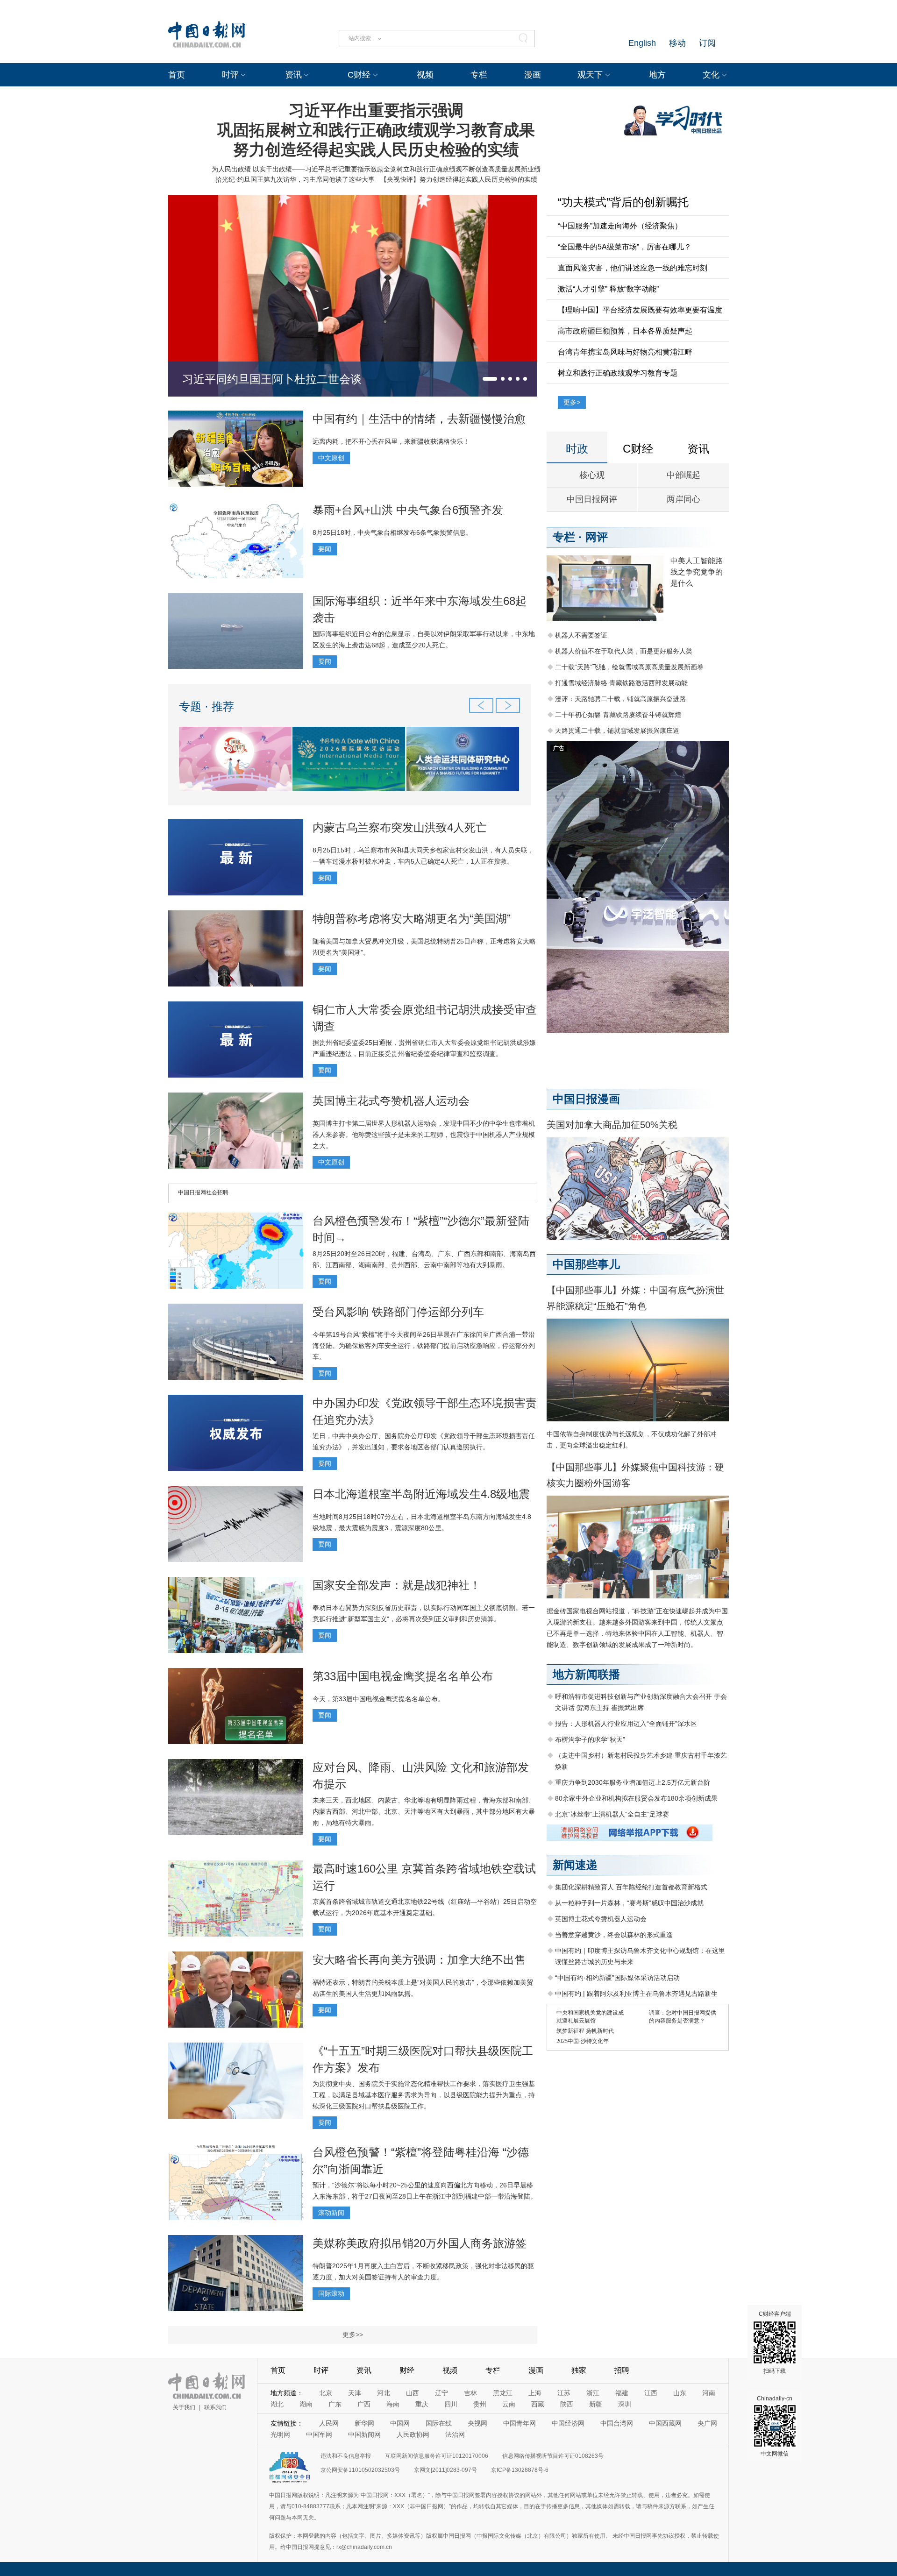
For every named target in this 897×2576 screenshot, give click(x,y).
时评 (230, 75)
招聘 (622, 2370)
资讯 (293, 75)
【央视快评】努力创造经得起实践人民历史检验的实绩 (459, 179)
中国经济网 (568, 2423)
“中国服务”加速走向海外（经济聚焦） (620, 226)
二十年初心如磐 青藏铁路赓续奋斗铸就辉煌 (618, 715)
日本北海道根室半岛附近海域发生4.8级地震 (421, 1494)
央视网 (477, 2423)
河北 (384, 2393)
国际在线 (439, 2423)
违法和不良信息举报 (346, 2456)
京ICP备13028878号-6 (520, 2470)
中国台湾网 (617, 2423)
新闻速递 (575, 1865)
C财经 (359, 75)
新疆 (596, 2404)
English (642, 43)
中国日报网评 (592, 499)
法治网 (455, 2434)
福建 (622, 2393)
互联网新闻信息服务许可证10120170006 (437, 2456)
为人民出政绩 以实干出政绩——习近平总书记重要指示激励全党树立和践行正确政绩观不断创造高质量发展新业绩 (376, 169)
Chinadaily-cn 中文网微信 (775, 2426)
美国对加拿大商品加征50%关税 (612, 1125)
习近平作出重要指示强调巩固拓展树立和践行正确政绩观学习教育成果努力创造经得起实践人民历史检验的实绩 (376, 130)
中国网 (400, 2423)
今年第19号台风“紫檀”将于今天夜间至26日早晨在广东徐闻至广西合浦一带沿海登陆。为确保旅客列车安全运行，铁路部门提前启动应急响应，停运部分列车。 (424, 1346)
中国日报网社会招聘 (203, 1192)
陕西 (567, 2404)
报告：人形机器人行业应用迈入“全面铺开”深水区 (626, 1724)
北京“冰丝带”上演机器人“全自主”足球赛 (612, 1814)
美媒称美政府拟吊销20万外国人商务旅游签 (420, 2243)
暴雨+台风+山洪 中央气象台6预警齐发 (408, 510)
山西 (413, 2393)
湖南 (306, 2404)
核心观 (592, 475)
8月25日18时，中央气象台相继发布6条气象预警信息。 (392, 532)
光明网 (280, 2434)
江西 (651, 2393)
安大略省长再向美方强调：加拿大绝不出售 (419, 1960)
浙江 (593, 2393)
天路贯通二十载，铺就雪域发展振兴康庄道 (617, 731)
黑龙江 (503, 2393)
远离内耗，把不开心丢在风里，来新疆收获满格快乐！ (391, 441)
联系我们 (215, 2407)
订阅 (707, 43)
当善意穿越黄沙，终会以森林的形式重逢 (614, 1935)
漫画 (533, 75)
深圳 (625, 2404)
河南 (709, 2393)
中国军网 (319, 2434)
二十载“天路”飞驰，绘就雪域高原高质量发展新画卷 (629, 667)
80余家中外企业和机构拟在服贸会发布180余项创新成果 (636, 1798)
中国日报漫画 (586, 1099)
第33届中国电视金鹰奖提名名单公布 (403, 1676)
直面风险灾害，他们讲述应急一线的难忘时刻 (633, 268)
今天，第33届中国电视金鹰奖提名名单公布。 (378, 1699)
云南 (509, 2404)
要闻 (325, 549)
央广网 (707, 2423)
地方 (657, 75)
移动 (677, 43)
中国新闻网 (364, 2434)
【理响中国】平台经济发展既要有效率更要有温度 (640, 310)
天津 (355, 2393)
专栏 (479, 75)
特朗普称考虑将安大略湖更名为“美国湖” (412, 919)
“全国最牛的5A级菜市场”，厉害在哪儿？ (625, 247)
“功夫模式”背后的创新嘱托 (623, 202)
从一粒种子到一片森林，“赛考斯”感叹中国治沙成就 (629, 1903)
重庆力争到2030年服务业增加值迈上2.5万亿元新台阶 (633, 1782)
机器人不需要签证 (581, 635)
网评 (597, 537)
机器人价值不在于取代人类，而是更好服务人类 (624, 651)
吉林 (470, 2393)
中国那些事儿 (586, 1264)
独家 (579, 2370)
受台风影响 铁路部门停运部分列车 (398, 1312)
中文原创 (331, 458)
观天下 (590, 75)
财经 (407, 2370)
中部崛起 (683, 475)
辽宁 (441, 2393)
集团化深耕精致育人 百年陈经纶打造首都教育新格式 (631, 1887)
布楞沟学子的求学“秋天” (590, 1739)
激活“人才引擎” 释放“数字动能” (608, 289)
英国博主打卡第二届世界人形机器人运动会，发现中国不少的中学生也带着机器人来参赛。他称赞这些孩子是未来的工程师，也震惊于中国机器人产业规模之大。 (424, 1135)
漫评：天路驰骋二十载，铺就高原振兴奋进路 (620, 699)
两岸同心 (683, 499)
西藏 (538, 2404)
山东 (680, 2393)
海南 (393, 2404)
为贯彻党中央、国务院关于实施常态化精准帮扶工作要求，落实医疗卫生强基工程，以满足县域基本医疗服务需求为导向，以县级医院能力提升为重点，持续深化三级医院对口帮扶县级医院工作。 (424, 2095)
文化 (711, 75)
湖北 (277, 2404)
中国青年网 (520, 2423)
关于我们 (184, 2407)
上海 (535, 2393)
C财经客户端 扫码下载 (775, 2342)
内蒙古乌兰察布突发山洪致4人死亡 (400, 827)
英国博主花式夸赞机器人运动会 (391, 1101)
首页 (177, 75)
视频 (425, 75)
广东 (335, 2404)
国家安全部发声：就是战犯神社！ (397, 1585)
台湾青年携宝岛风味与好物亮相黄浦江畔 (625, 352)
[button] (490, 379)
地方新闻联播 (586, 1674)
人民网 (329, 2423)
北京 (326, 2393)
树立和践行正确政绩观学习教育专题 (618, 373)
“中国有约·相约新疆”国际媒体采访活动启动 (617, 1978)
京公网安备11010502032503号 (360, 2470)
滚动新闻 (331, 2213)
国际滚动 (331, 2293)
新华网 (364, 2423)
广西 (364, 2404)
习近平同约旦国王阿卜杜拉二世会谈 (272, 379)
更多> (572, 402)
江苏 (564, 2393)
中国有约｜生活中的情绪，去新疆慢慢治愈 (419, 419)
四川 (451, 2404)
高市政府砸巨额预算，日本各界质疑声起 (625, 331)
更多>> (353, 2335)
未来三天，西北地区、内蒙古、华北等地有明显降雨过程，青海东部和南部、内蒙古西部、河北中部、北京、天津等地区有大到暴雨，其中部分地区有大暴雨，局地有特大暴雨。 (424, 1811)
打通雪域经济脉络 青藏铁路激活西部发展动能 (621, 683)
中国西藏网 (665, 2423)
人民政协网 (413, 2434)
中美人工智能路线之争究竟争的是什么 (697, 572)
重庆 (422, 2404)
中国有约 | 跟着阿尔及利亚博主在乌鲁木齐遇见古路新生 (636, 1994)
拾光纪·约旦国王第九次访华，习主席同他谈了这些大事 (295, 179)
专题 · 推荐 (206, 706)
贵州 (480, 2404)
